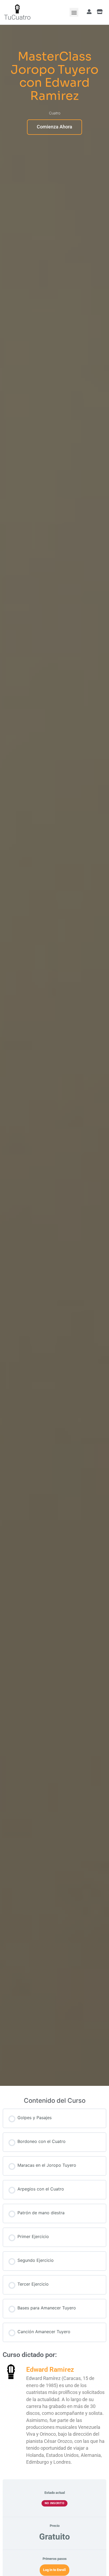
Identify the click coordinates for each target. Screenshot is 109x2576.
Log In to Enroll (54, 2570)
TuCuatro (17, 17)
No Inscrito (55, 2503)
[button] (74, 12)
